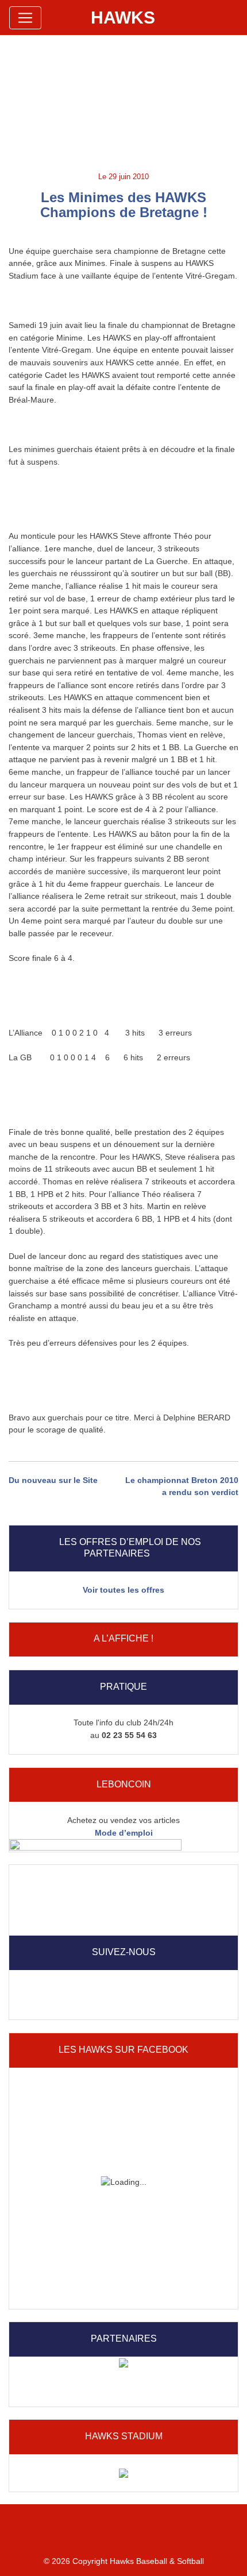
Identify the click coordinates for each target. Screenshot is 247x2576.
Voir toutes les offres (123, 1590)
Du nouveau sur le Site (53, 1480)
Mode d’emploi (124, 1833)
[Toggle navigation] (25, 18)
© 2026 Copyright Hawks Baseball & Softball (124, 2561)
